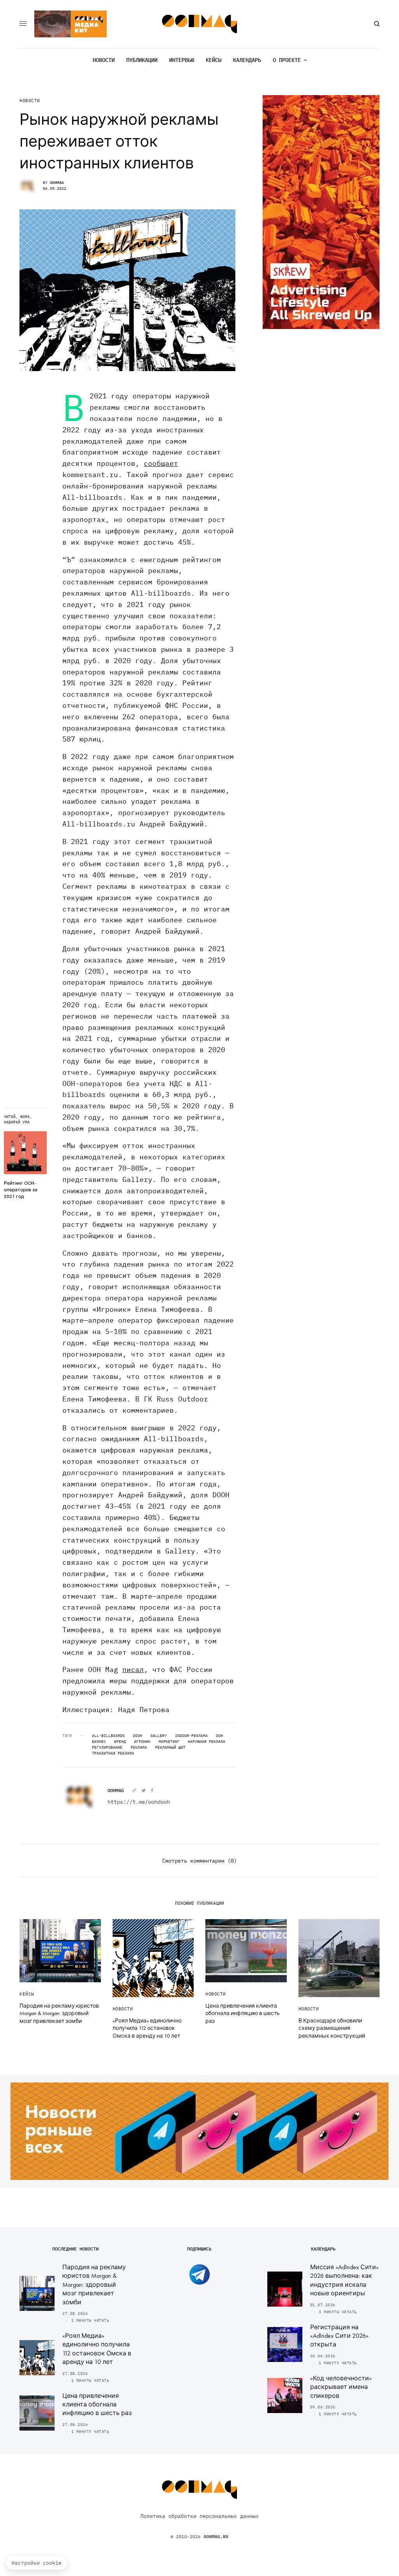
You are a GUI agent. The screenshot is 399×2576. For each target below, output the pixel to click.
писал (133, 1669)
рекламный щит (170, 1748)
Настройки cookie (37, 2563)
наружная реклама (207, 1742)
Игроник (142, 1742)
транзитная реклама (113, 1753)
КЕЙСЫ (27, 1994)
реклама (139, 1748)
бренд (120, 1742)
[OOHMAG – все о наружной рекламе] (200, 24)
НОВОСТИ (30, 101)
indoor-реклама (191, 1736)
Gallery (159, 1736)
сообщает (161, 463)
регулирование (107, 1748)
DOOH (138, 1736)
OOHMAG (57, 183)
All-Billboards (108, 1736)
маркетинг (169, 1742)
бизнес (99, 1742)
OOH (219, 1736)
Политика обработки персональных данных (199, 2516)
